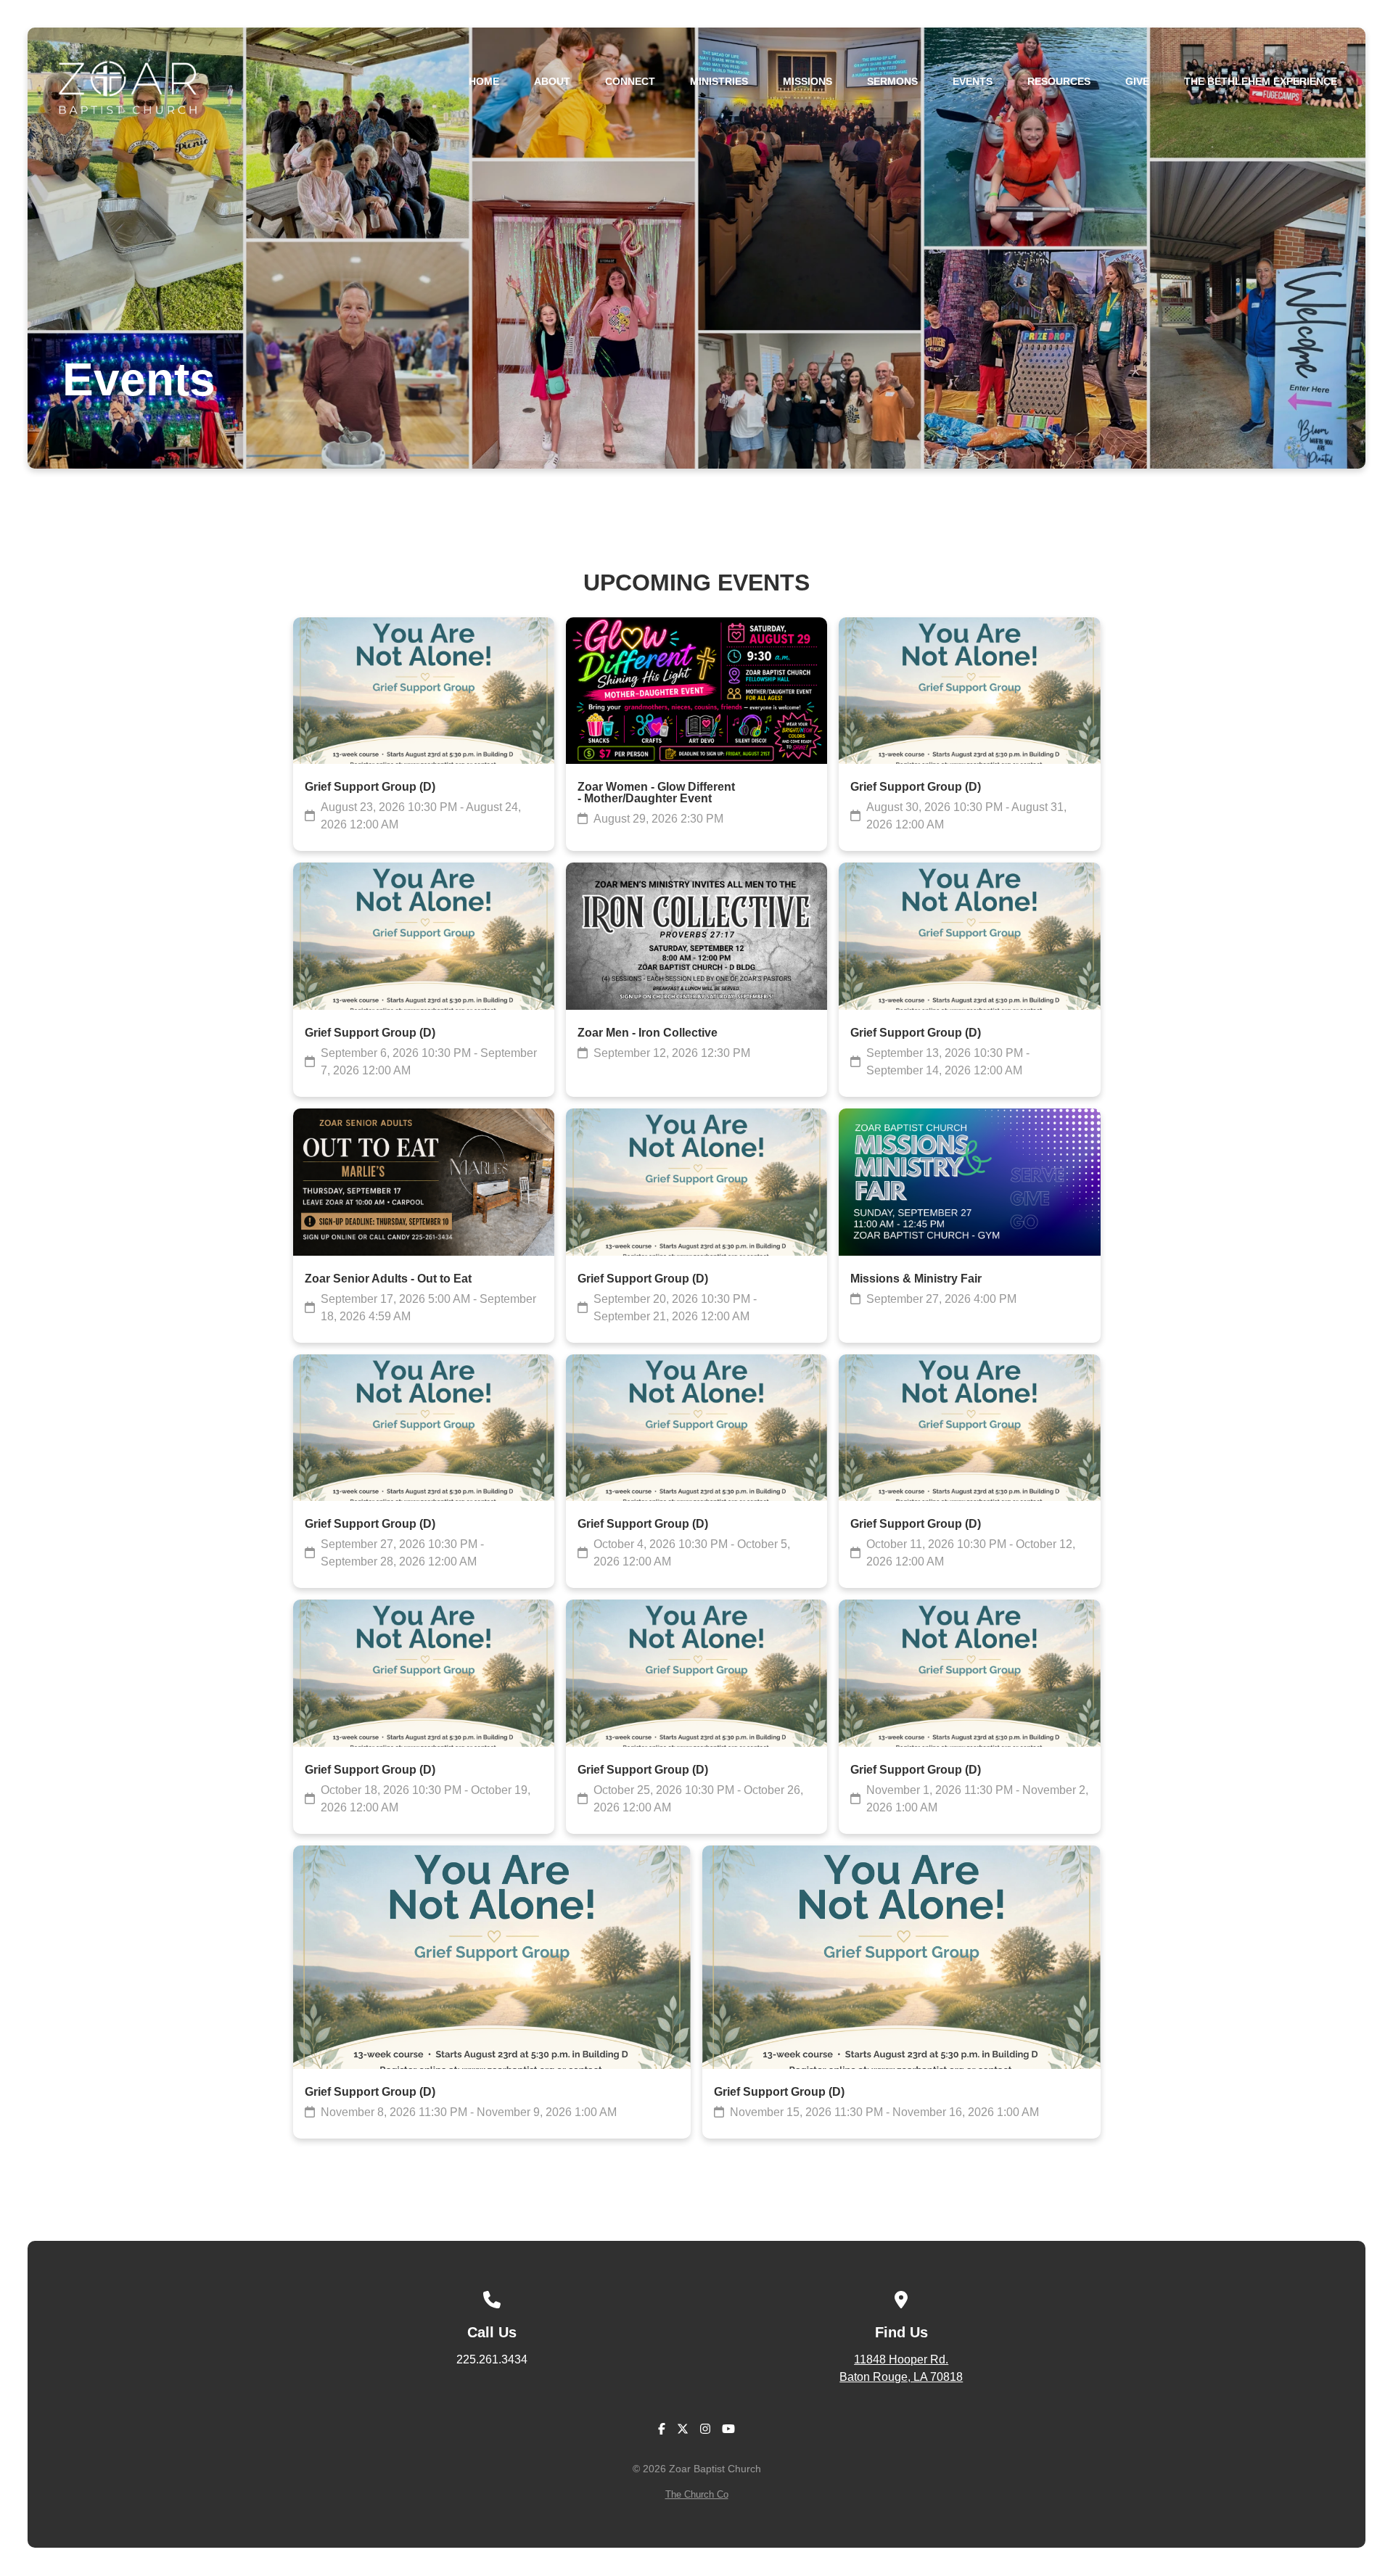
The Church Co (697, 2494)
